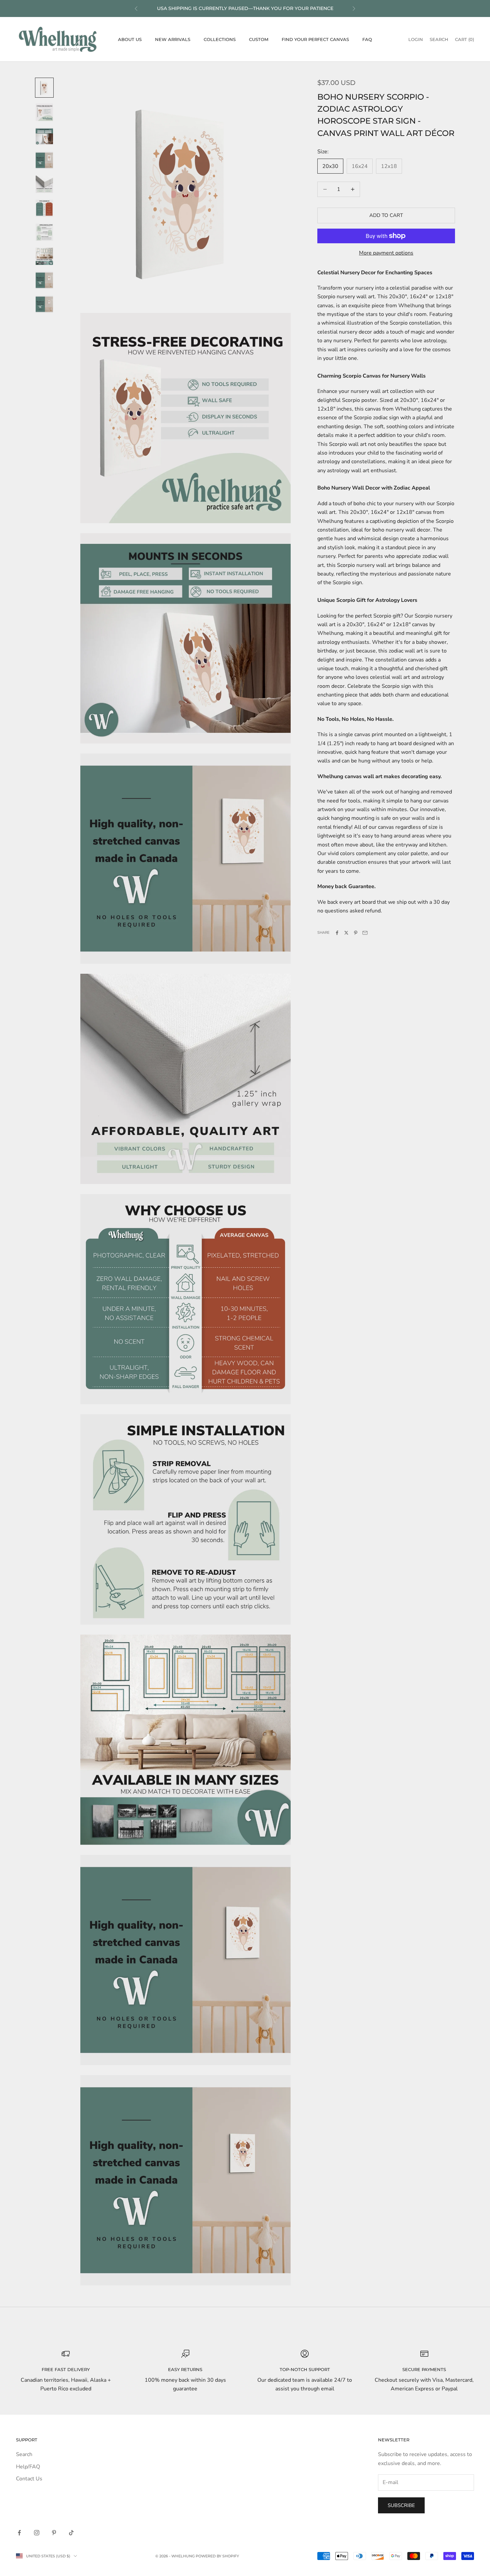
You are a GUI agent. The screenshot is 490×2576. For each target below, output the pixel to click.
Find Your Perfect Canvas (315, 39)
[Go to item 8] (44, 256)
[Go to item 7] (44, 232)
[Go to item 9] (44, 280)
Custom (259, 39)
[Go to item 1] (44, 88)
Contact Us (29, 2479)
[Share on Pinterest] (356, 933)
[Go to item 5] (44, 184)
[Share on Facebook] (337, 933)
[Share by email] (365, 933)
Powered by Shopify (217, 2556)
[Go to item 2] (44, 112)
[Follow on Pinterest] (54, 2533)
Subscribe (401, 2505)
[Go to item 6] (44, 208)
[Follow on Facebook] (19, 2533)
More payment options (386, 253)
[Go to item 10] (44, 304)
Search (24, 2454)
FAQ (367, 39)
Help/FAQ (28, 2467)
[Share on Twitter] (346, 933)
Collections (220, 39)
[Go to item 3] (44, 136)
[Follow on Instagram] (37, 2533)
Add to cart (386, 215)
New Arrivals (173, 39)
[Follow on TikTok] (71, 2533)
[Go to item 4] (44, 160)
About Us (130, 39)
